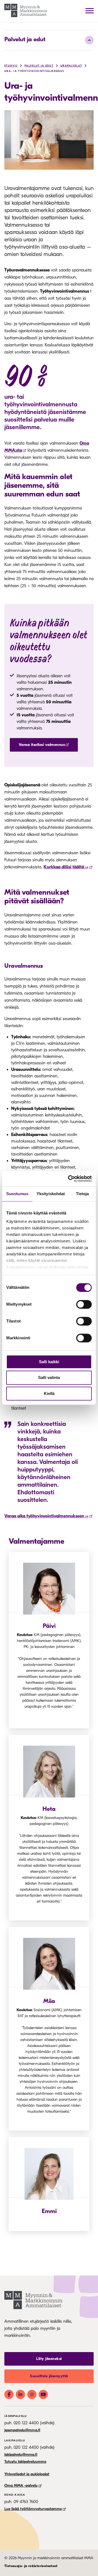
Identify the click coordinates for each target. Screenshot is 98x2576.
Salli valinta (49, 1378)
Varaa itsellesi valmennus (42, 745)
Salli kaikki (49, 1362)
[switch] (84, 1304)
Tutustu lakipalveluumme (25, 2462)
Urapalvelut (71, 66)
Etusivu (11, 66)
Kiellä (49, 1393)
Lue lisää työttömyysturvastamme (33, 2509)
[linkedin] (20, 2394)
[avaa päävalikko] (90, 11)
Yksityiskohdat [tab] (51, 1194)
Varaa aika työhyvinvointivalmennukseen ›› (46, 1516)
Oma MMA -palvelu (21, 2485)
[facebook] (9, 2394)
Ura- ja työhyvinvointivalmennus (34, 71)
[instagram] (32, 2394)
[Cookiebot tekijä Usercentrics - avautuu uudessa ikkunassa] (69, 1179)
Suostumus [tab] (17, 1194)
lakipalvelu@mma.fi (21, 2455)
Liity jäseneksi (49, 2359)
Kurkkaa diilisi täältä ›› (66, 867)
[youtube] (43, 2394)
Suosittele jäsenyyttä (49, 2376)
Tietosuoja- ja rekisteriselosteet (31, 2566)
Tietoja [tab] (82, 1194)
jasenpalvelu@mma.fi (22, 2430)
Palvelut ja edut (25, 39)
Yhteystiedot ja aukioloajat (27, 2474)
